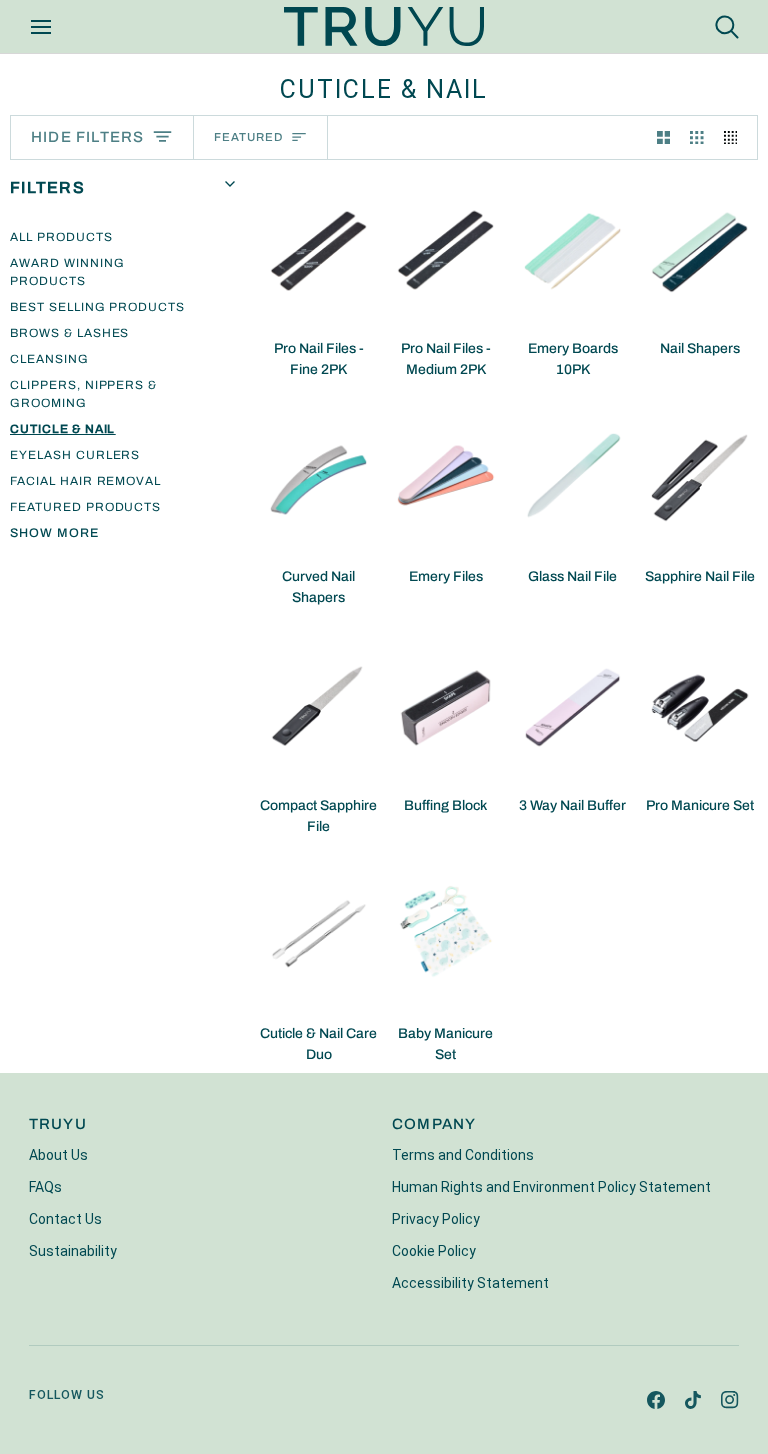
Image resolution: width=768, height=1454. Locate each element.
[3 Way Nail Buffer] (572, 705)
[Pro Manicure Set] (699, 705)
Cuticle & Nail (62, 429)
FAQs (45, 1187)
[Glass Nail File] (572, 477)
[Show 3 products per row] (697, 137)
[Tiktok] (693, 1400)
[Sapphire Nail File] (699, 477)
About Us (58, 1155)
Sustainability (73, 1251)
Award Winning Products (67, 272)
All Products (61, 237)
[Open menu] (59, 26)
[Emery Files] (445, 477)
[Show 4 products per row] (736, 137)
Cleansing (49, 359)
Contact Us (65, 1219)
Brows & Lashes (69, 333)
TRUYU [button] (58, 1124)
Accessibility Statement (470, 1283)
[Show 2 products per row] (664, 137)
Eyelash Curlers (75, 455)
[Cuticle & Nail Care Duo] (318, 934)
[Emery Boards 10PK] (572, 249)
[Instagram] (730, 1400)
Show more (54, 533)
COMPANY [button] (434, 1124)
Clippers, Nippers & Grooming (83, 394)
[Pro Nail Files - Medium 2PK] (445, 249)
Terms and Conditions (463, 1155)
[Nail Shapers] (699, 249)
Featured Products (85, 507)
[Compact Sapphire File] (318, 705)
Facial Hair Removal (85, 481)
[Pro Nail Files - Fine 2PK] (318, 249)
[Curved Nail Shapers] (318, 477)
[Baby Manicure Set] (445, 934)
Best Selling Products (97, 307)
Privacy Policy (436, 1219)
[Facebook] (656, 1400)
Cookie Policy (434, 1251)
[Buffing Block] (445, 705)
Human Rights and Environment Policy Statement (551, 1187)
